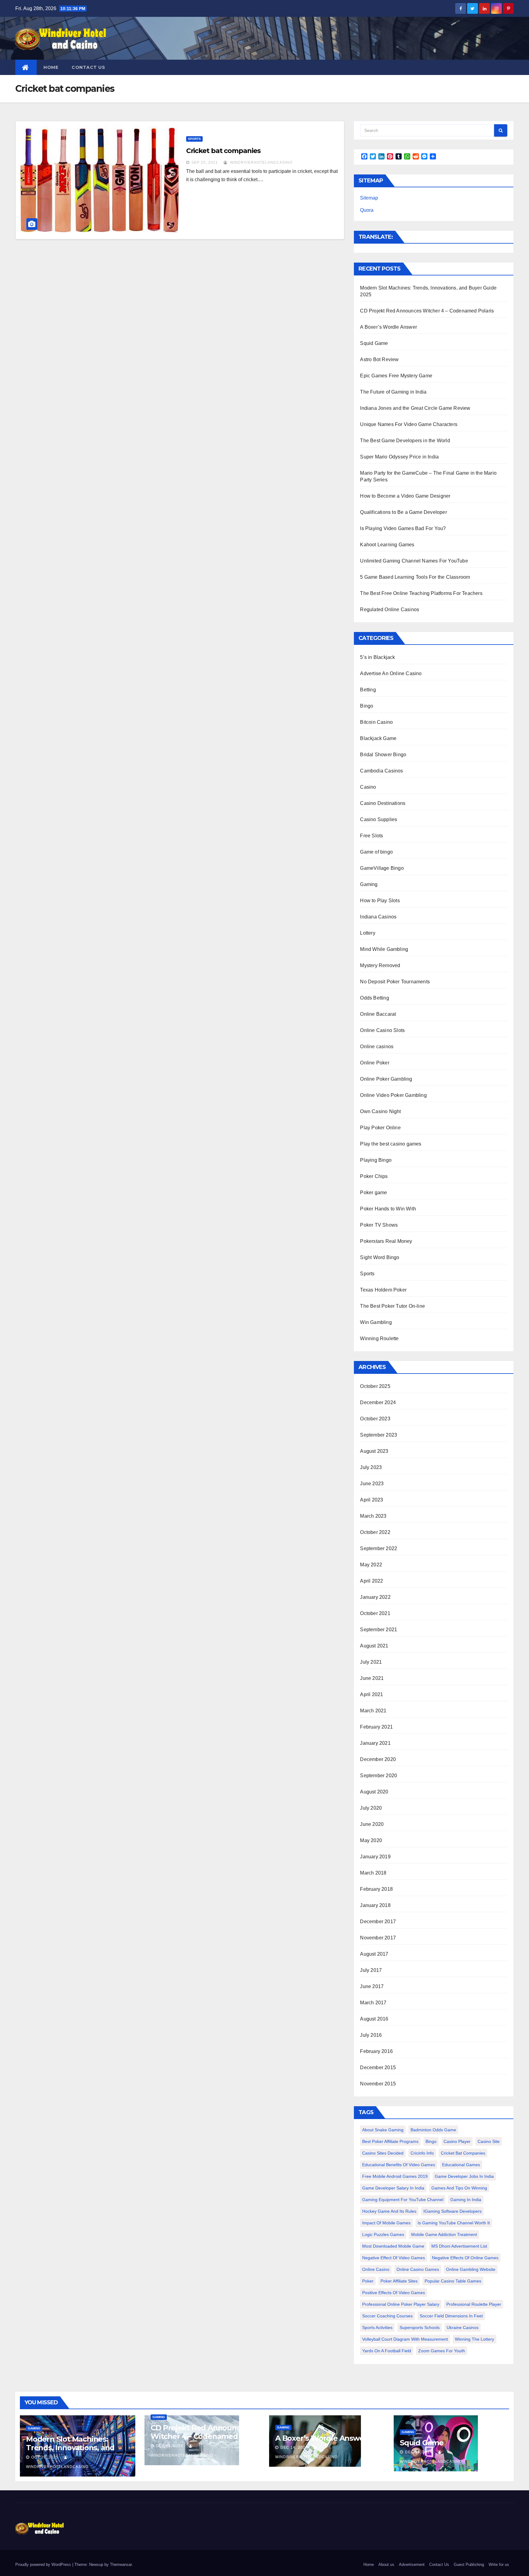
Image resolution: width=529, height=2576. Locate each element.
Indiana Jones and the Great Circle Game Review (415, 408)
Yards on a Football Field (387, 2351)
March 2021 (373, 1711)
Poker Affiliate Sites (399, 2281)
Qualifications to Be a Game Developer (403, 512)
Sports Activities (377, 2327)
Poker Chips (374, 1176)
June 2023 (372, 1484)
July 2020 (371, 1808)
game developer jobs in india (464, 2176)
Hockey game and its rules (389, 2211)
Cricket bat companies (223, 151)
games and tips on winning (459, 2188)
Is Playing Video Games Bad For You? (403, 528)
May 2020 (371, 1840)
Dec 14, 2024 (169, 2446)
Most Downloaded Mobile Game (393, 2246)
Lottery (368, 933)
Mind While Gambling (384, 949)
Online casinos (377, 1047)
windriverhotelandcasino (261, 163)
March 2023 (373, 1516)
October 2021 (375, 1613)
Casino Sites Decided (383, 2153)
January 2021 (375, 1743)
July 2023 (371, 1467)
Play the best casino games (391, 1144)
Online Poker (375, 1063)
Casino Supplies (379, 819)
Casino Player (457, 2141)
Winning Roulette (379, 1338)
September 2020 (379, 1776)
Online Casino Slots (382, 1030)
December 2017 (378, 1922)
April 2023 (371, 1500)
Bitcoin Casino (376, 722)
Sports (194, 139)
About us (386, 2565)
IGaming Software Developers (452, 2211)
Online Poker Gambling (386, 1079)
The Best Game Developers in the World (405, 441)
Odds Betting (374, 998)
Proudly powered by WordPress (44, 2565)
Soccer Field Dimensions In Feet (451, 2316)
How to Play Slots (380, 901)
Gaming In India (466, 2200)
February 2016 (376, 2051)
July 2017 (371, 1970)
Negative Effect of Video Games (394, 2258)
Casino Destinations (383, 803)
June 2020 (372, 1824)
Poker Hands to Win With (388, 1209)
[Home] (26, 67)
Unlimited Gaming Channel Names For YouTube (414, 561)
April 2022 (371, 1581)
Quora (367, 210)
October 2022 (375, 1532)
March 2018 (373, 1873)
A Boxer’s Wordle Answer (388, 327)
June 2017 (372, 1986)
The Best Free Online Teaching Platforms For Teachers (421, 593)
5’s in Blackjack (377, 657)
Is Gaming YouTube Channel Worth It (454, 2223)
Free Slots (371, 836)
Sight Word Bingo (380, 1257)
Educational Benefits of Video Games (399, 2165)
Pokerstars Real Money (386, 1241)
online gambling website (471, 2269)
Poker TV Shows (379, 1225)
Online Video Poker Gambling (393, 1095)
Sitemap (369, 198)
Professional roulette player (474, 2304)
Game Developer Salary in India (393, 2188)
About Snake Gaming (383, 2130)
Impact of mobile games (386, 2223)
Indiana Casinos (378, 917)
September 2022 (379, 1548)
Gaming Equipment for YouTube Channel (403, 2200)
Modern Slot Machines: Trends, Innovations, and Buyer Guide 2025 (70, 2448)
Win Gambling (376, 1322)
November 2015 (378, 2084)
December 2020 (378, 1759)
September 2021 (379, 1630)
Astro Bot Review (379, 359)
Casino (368, 787)
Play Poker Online (380, 1128)
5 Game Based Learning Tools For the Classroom (415, 577)
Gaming (369, 884)
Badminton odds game (433, 2130)
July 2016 (371, 2035)
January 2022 (375, 1597)
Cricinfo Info (422, 2153)
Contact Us (88, 67)
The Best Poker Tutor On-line (392, 1306)
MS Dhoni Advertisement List (459, 2246)
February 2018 (376, 1889)
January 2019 (375, 1857)
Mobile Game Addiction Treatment (444, 2234)
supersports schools (420, 2327)
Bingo (367, 706)
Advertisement (412, 2565)
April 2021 (371, 1694)
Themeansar (121, 2565)
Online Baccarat (378, 1014)
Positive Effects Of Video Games (394, 2293)
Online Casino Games (418, 2269)
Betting (368, 690)
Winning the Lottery (475, 2339)
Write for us (499, 2565)
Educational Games (461, 2165)
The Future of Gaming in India (393, 392)
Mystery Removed (380, 965)
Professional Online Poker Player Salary (401, 2304)
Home (51, 67)
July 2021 (371, 1662)
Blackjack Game (378, 738)
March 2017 (373, 2003)
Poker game (373, 1193)
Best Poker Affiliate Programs (390, 2141)
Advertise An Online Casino (391, 673)
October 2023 (375, 1419)
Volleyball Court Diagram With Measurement (405, 2339)
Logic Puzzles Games (383, 2234)
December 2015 (378, 2068)
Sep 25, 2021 (205, 163)
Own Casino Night (380, 1111)
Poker (368, 2281)
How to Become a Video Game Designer (405, 496)
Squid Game (374, 343)
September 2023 (379, 1435)
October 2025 (375, 1386)
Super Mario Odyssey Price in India (399, 457)
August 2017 (374, 1954)
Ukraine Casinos (463, 2327)
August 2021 (374, 1646)
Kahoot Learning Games (387, 545)
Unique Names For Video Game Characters (409, 424)
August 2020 (374, 1792)
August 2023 (374, 1451)
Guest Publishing (469, 2565)
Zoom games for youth (442, 2351)
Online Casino (376, 2269)
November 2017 (378, 1938)
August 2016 (374, 2019)
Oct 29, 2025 (45, 2457)
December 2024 (378, 1402)
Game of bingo (376, 852)
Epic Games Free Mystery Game (396, 376)
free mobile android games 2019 (395, 2176)
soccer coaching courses (387, 2316)
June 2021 (372, 1678)
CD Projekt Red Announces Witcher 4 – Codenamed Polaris (427, 311)
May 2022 (371, 1565)
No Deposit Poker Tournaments (395, 982)
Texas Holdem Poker (383, 1290)
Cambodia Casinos (381, 771)
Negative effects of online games (465, 2258)
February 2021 (376, 1727)
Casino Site (489, 2141)
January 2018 (375, 1905)
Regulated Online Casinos (390, 609)
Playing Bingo (376, 1160)
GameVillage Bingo (382, 868)
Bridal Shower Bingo (383, 755)
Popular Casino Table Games (453, 2281)
